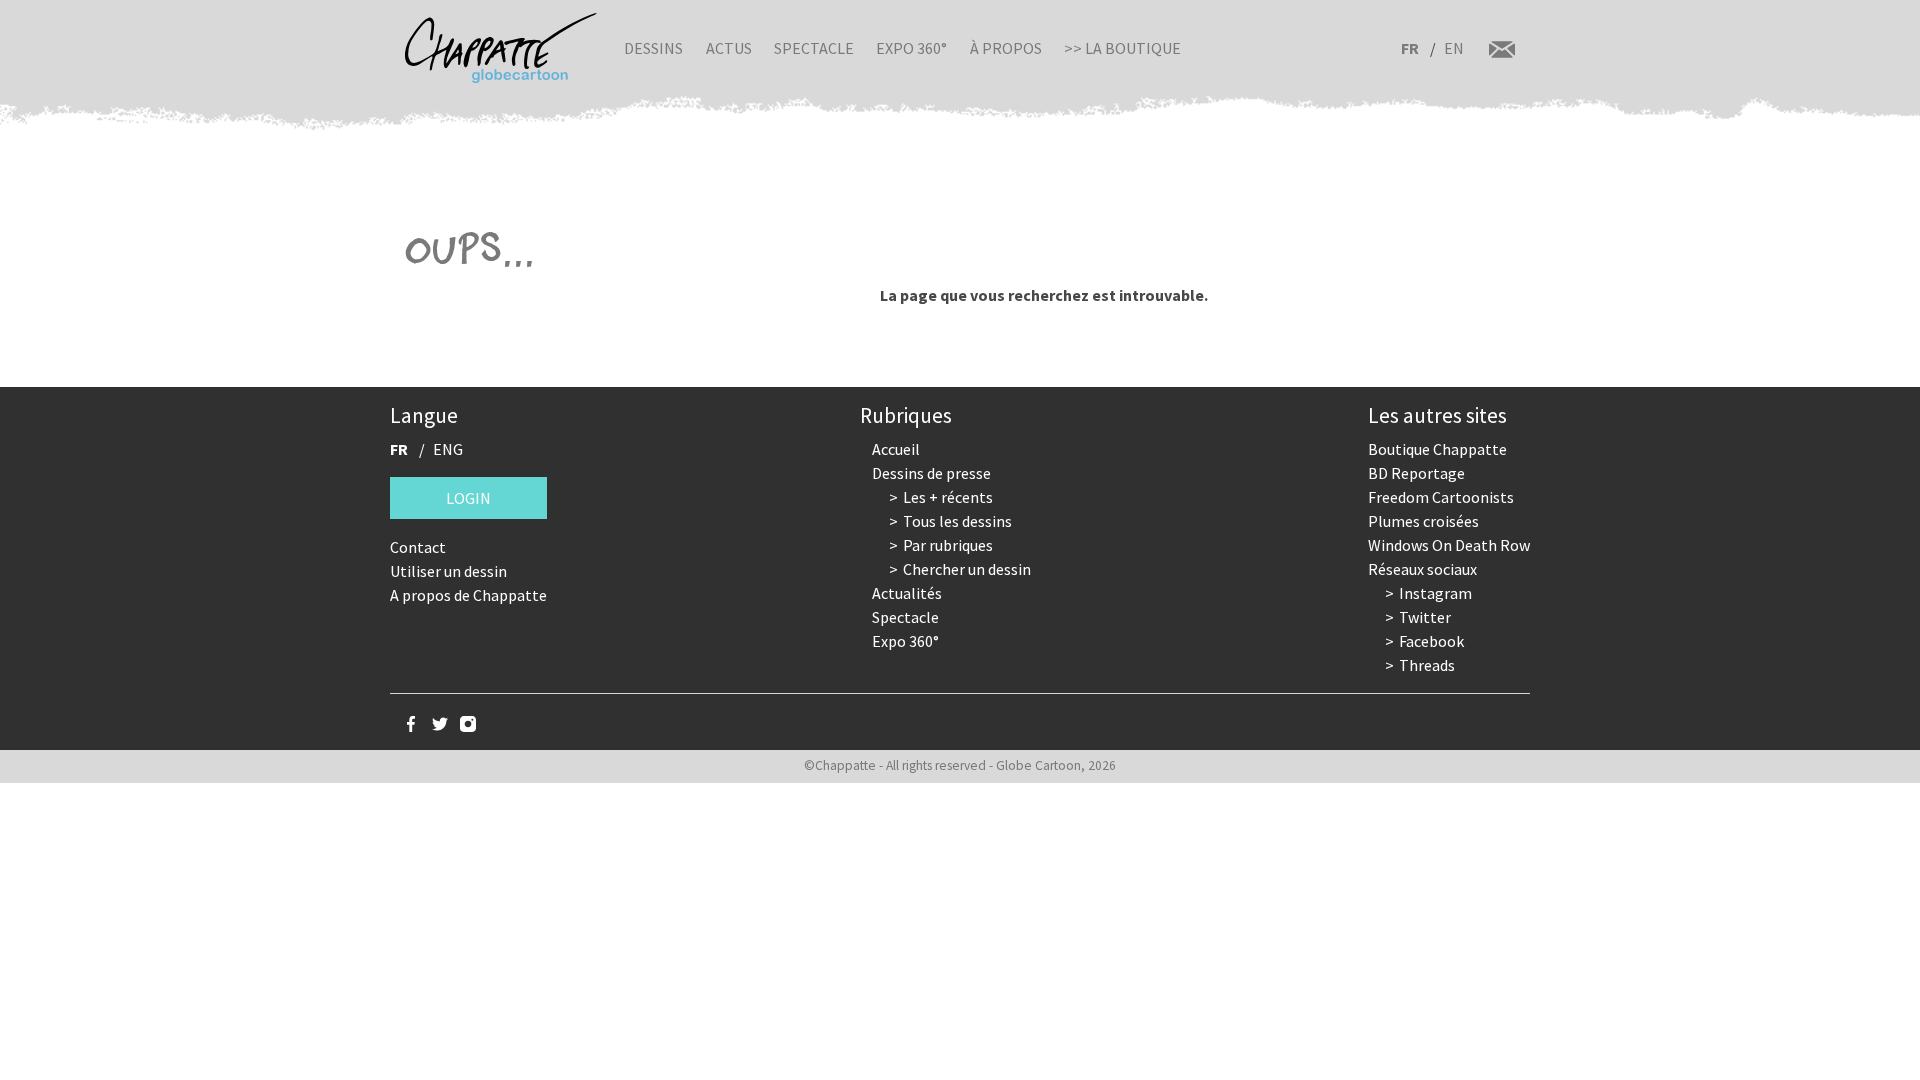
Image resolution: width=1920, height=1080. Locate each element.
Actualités (907, 593)
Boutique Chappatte (1437, 449)
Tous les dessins (957, 521)
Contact (418, 547)
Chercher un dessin (967, 569)
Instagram (1435, 593)
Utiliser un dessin (448, 571)
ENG (448, 449)
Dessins (653, 48)
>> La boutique (1122, 48)
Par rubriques (948, 545)
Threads (1427, 665)
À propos (1006, 48)
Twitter (1425, 617)
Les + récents (948, 497)
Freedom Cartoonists (1441, 497)
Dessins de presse (931, 473)
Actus (729, 48)
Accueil (896, 449)
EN (1454, 48)
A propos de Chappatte (468, 595)
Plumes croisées (1423, 521)
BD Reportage (1416, 473)
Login (468, 498)
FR (1410, 48)
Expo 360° (911, 48)
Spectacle (814, 48)
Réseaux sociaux (1422, 569)
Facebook (1431, 641)
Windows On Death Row (1449, 545)
